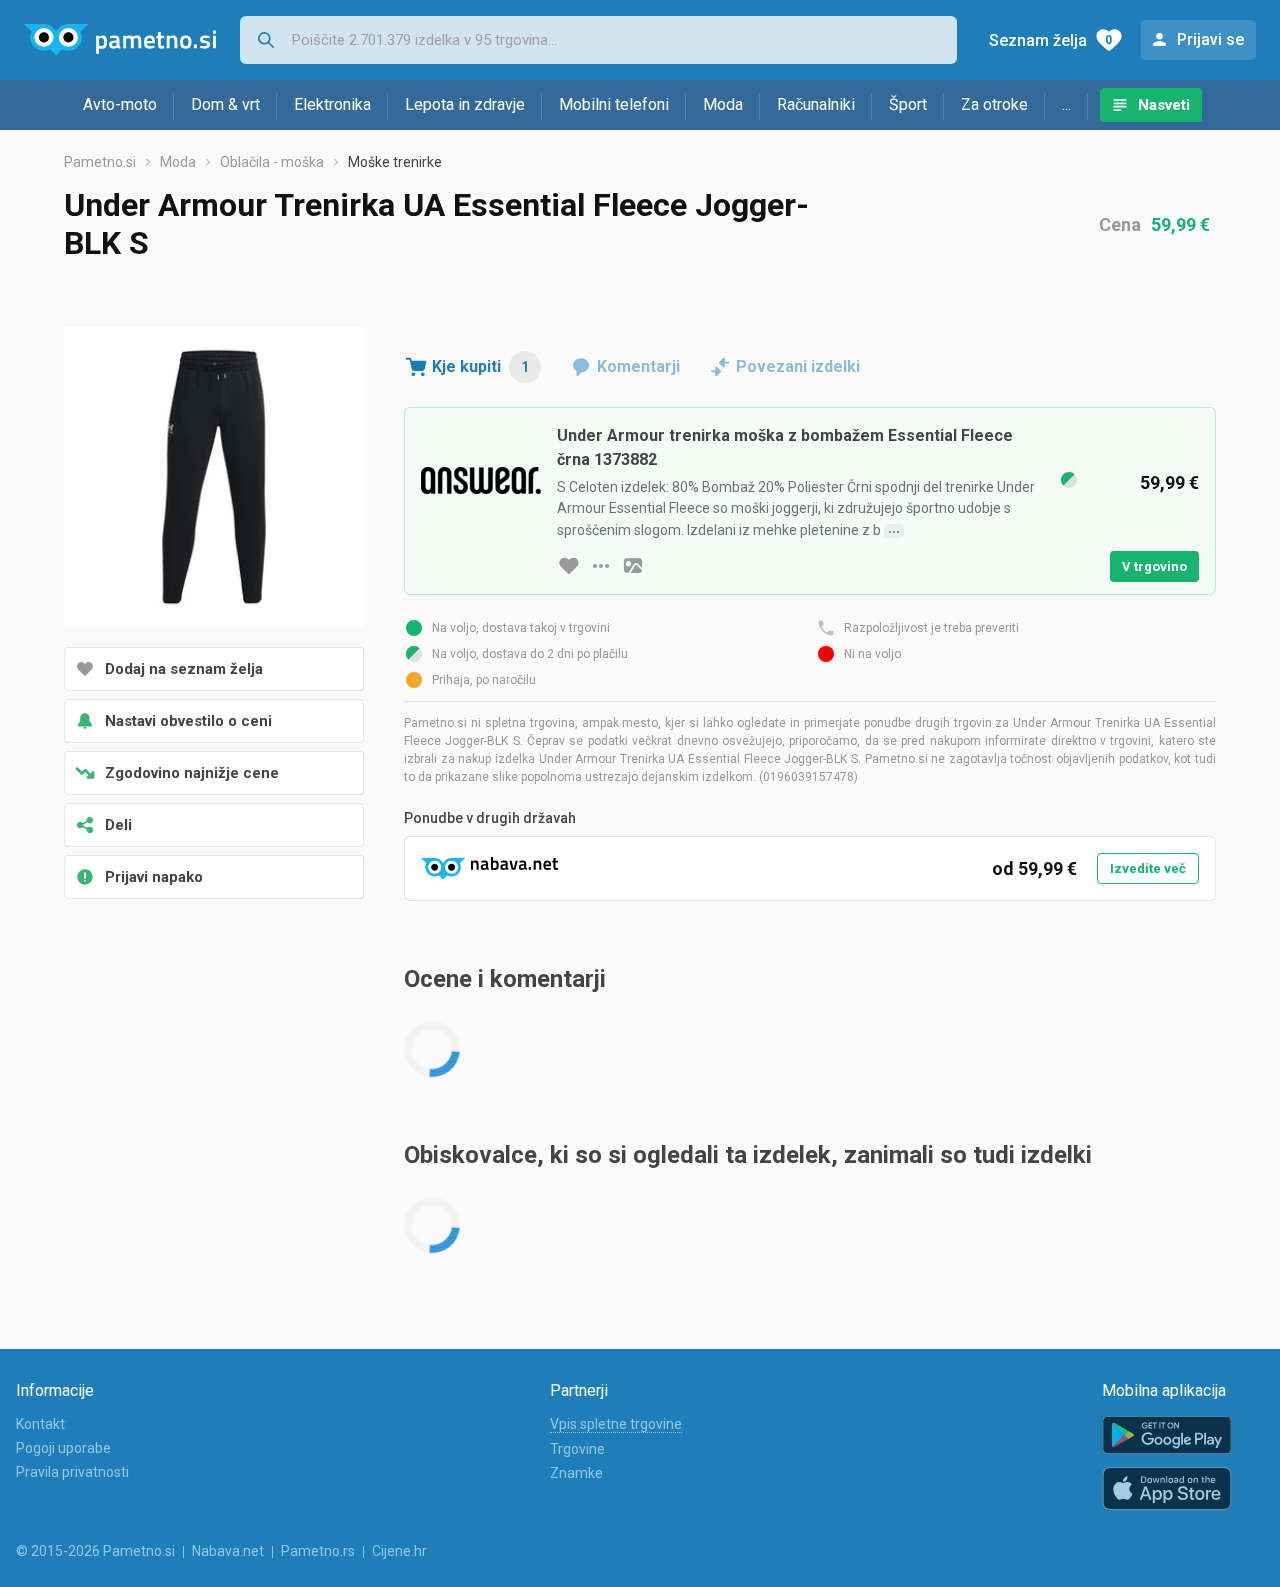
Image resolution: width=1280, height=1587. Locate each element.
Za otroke (994, 104)
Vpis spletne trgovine (616, 1424)
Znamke (576, 1473)
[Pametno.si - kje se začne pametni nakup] (120, 40)
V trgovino (1154, 566)
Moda (723, 104)
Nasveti (1164, 105)
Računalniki (816, 104)
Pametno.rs (318, 1551)
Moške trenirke (395, 162)
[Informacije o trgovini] (601, 566)
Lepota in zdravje (465, 104)
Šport (908, 104)
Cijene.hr (399, 1551)
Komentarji (638, 366)
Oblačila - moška (272, 162)
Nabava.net (228, 1551)
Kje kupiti (480, 366)
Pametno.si (100, 162)
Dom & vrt (225, 104)
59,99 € (1180, 224)
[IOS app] (1167, 1489)
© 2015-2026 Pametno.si (95, 1551)
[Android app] (1167, 1435)
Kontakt (40, 1424)
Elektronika (332, 104)
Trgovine (577, 1449)
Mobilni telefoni (614, 104)
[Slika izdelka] (633, 566)
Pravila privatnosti (72, 1472)
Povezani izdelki (798, 366)
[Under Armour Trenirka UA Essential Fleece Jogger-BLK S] (214, 479)
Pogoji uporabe (63, 1448)
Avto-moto (120, 104)
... (1066, 104)
